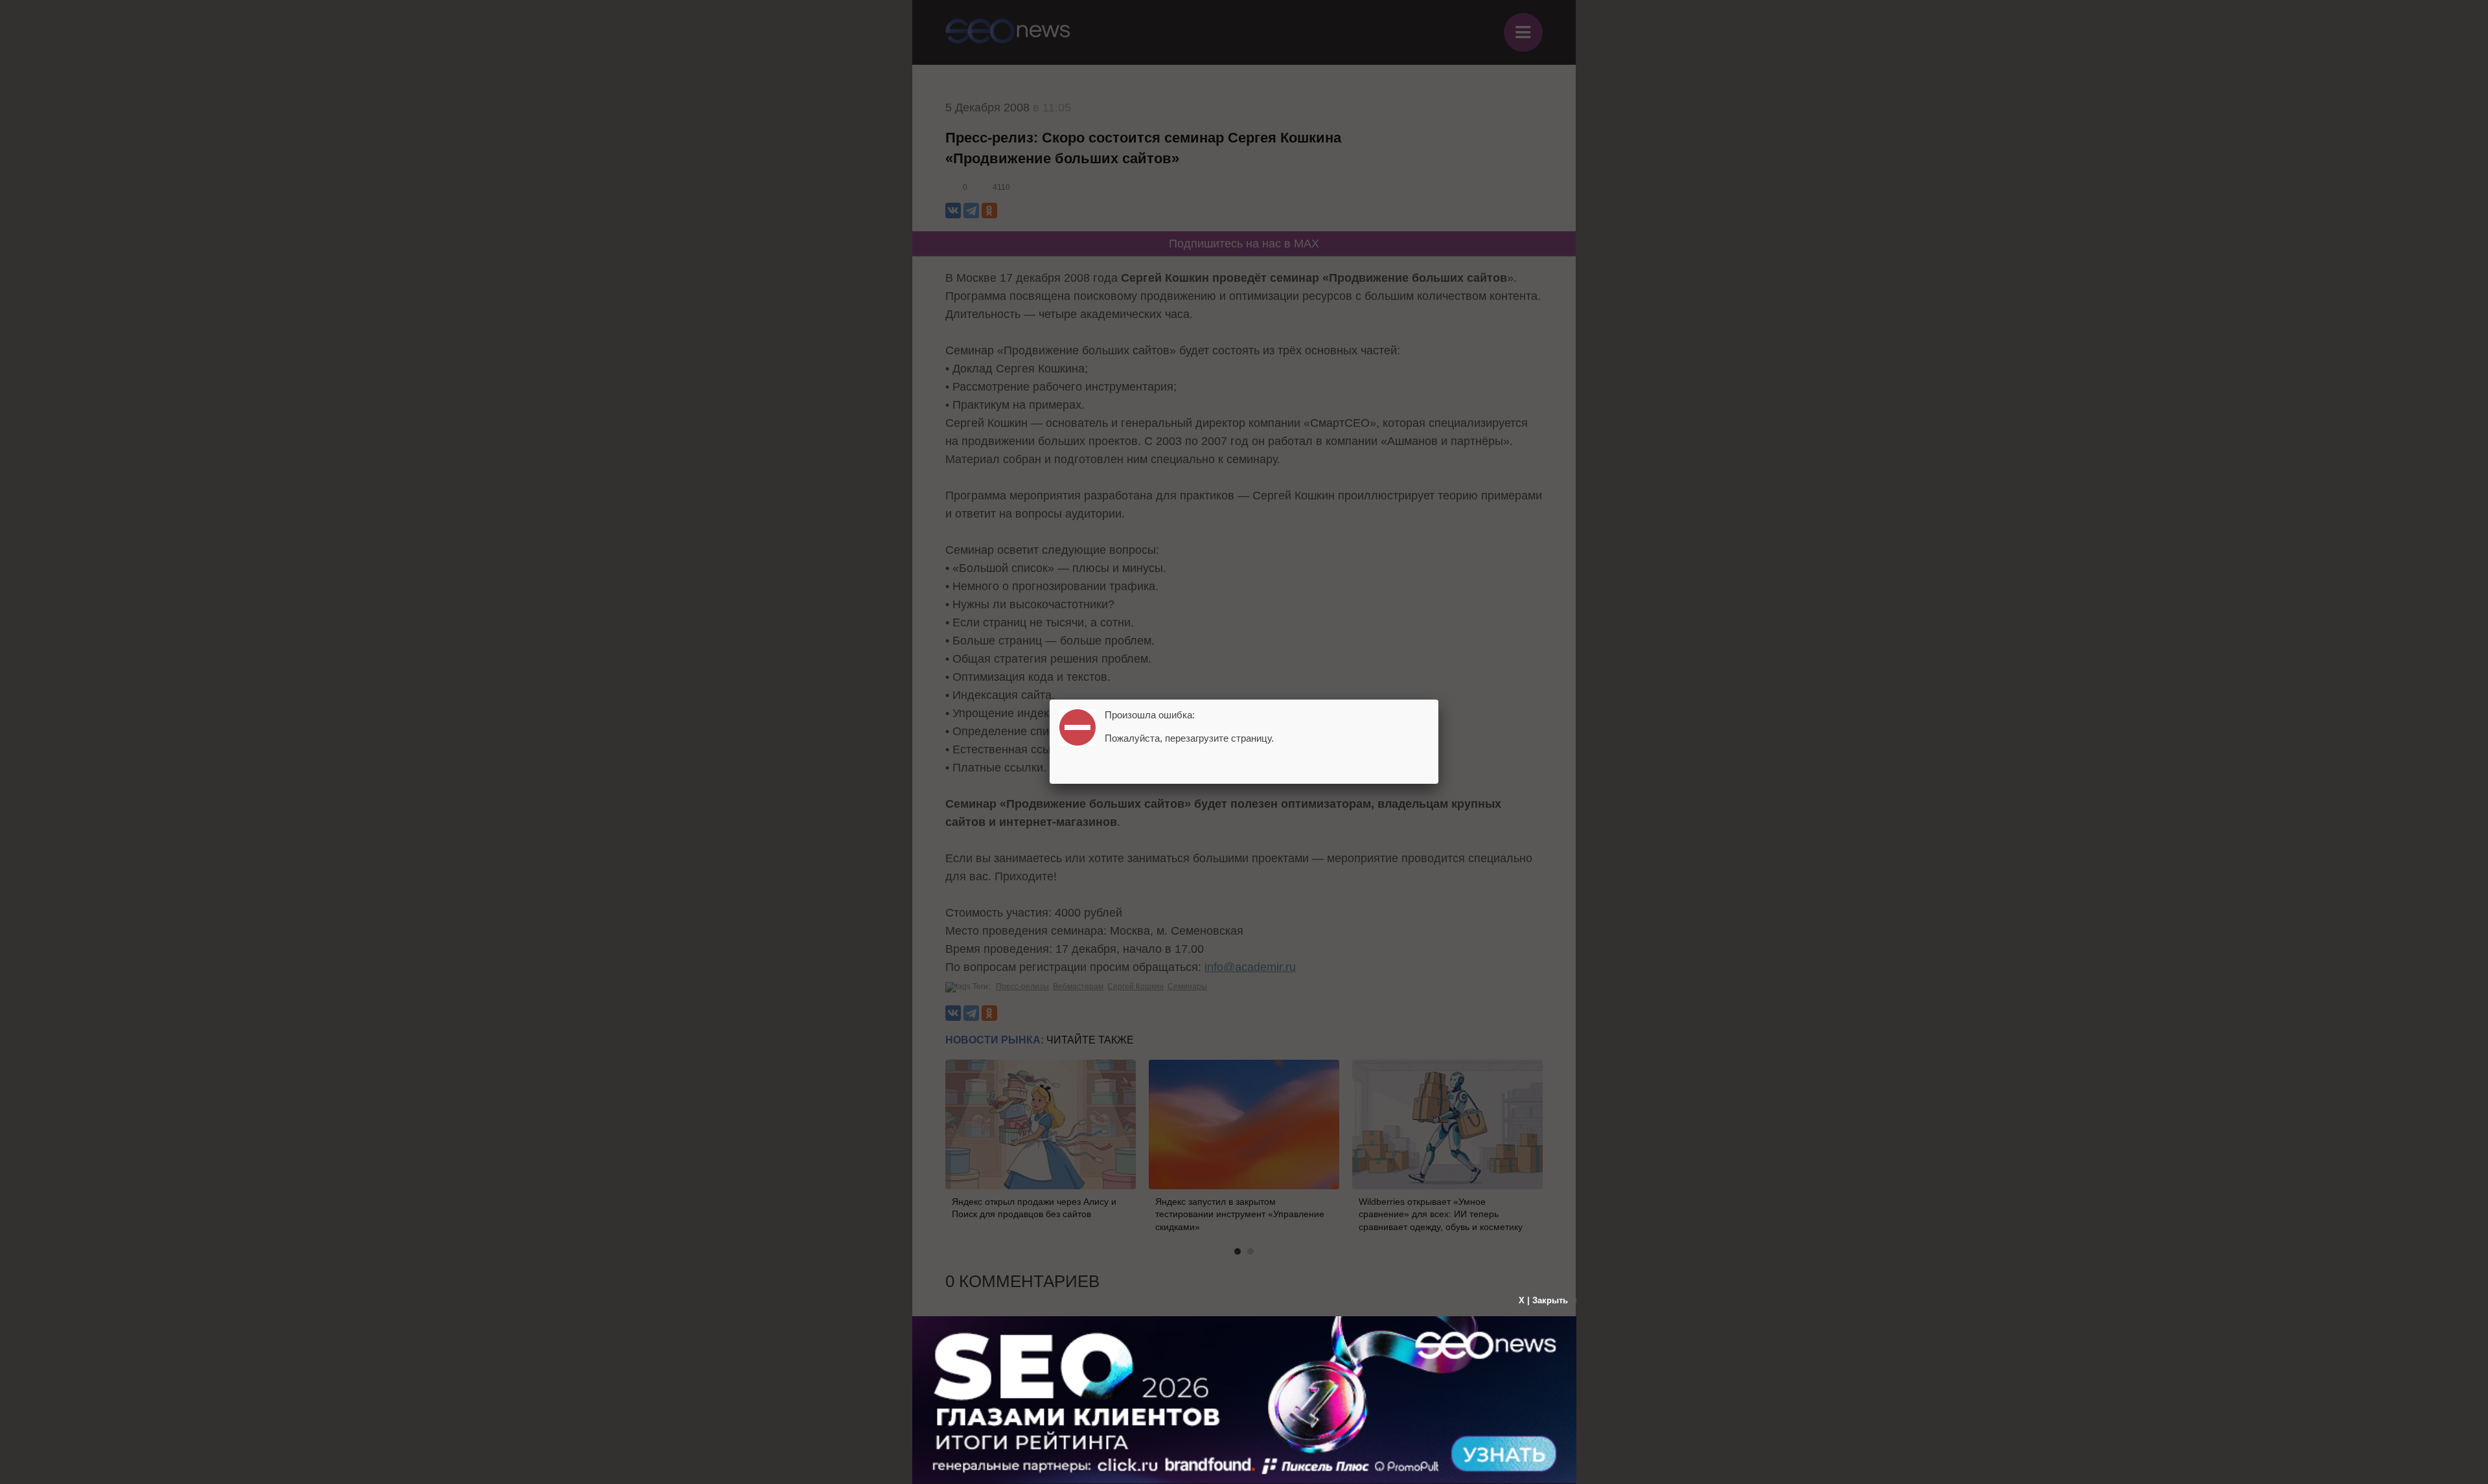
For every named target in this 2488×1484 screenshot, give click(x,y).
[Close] (1438, 700)
